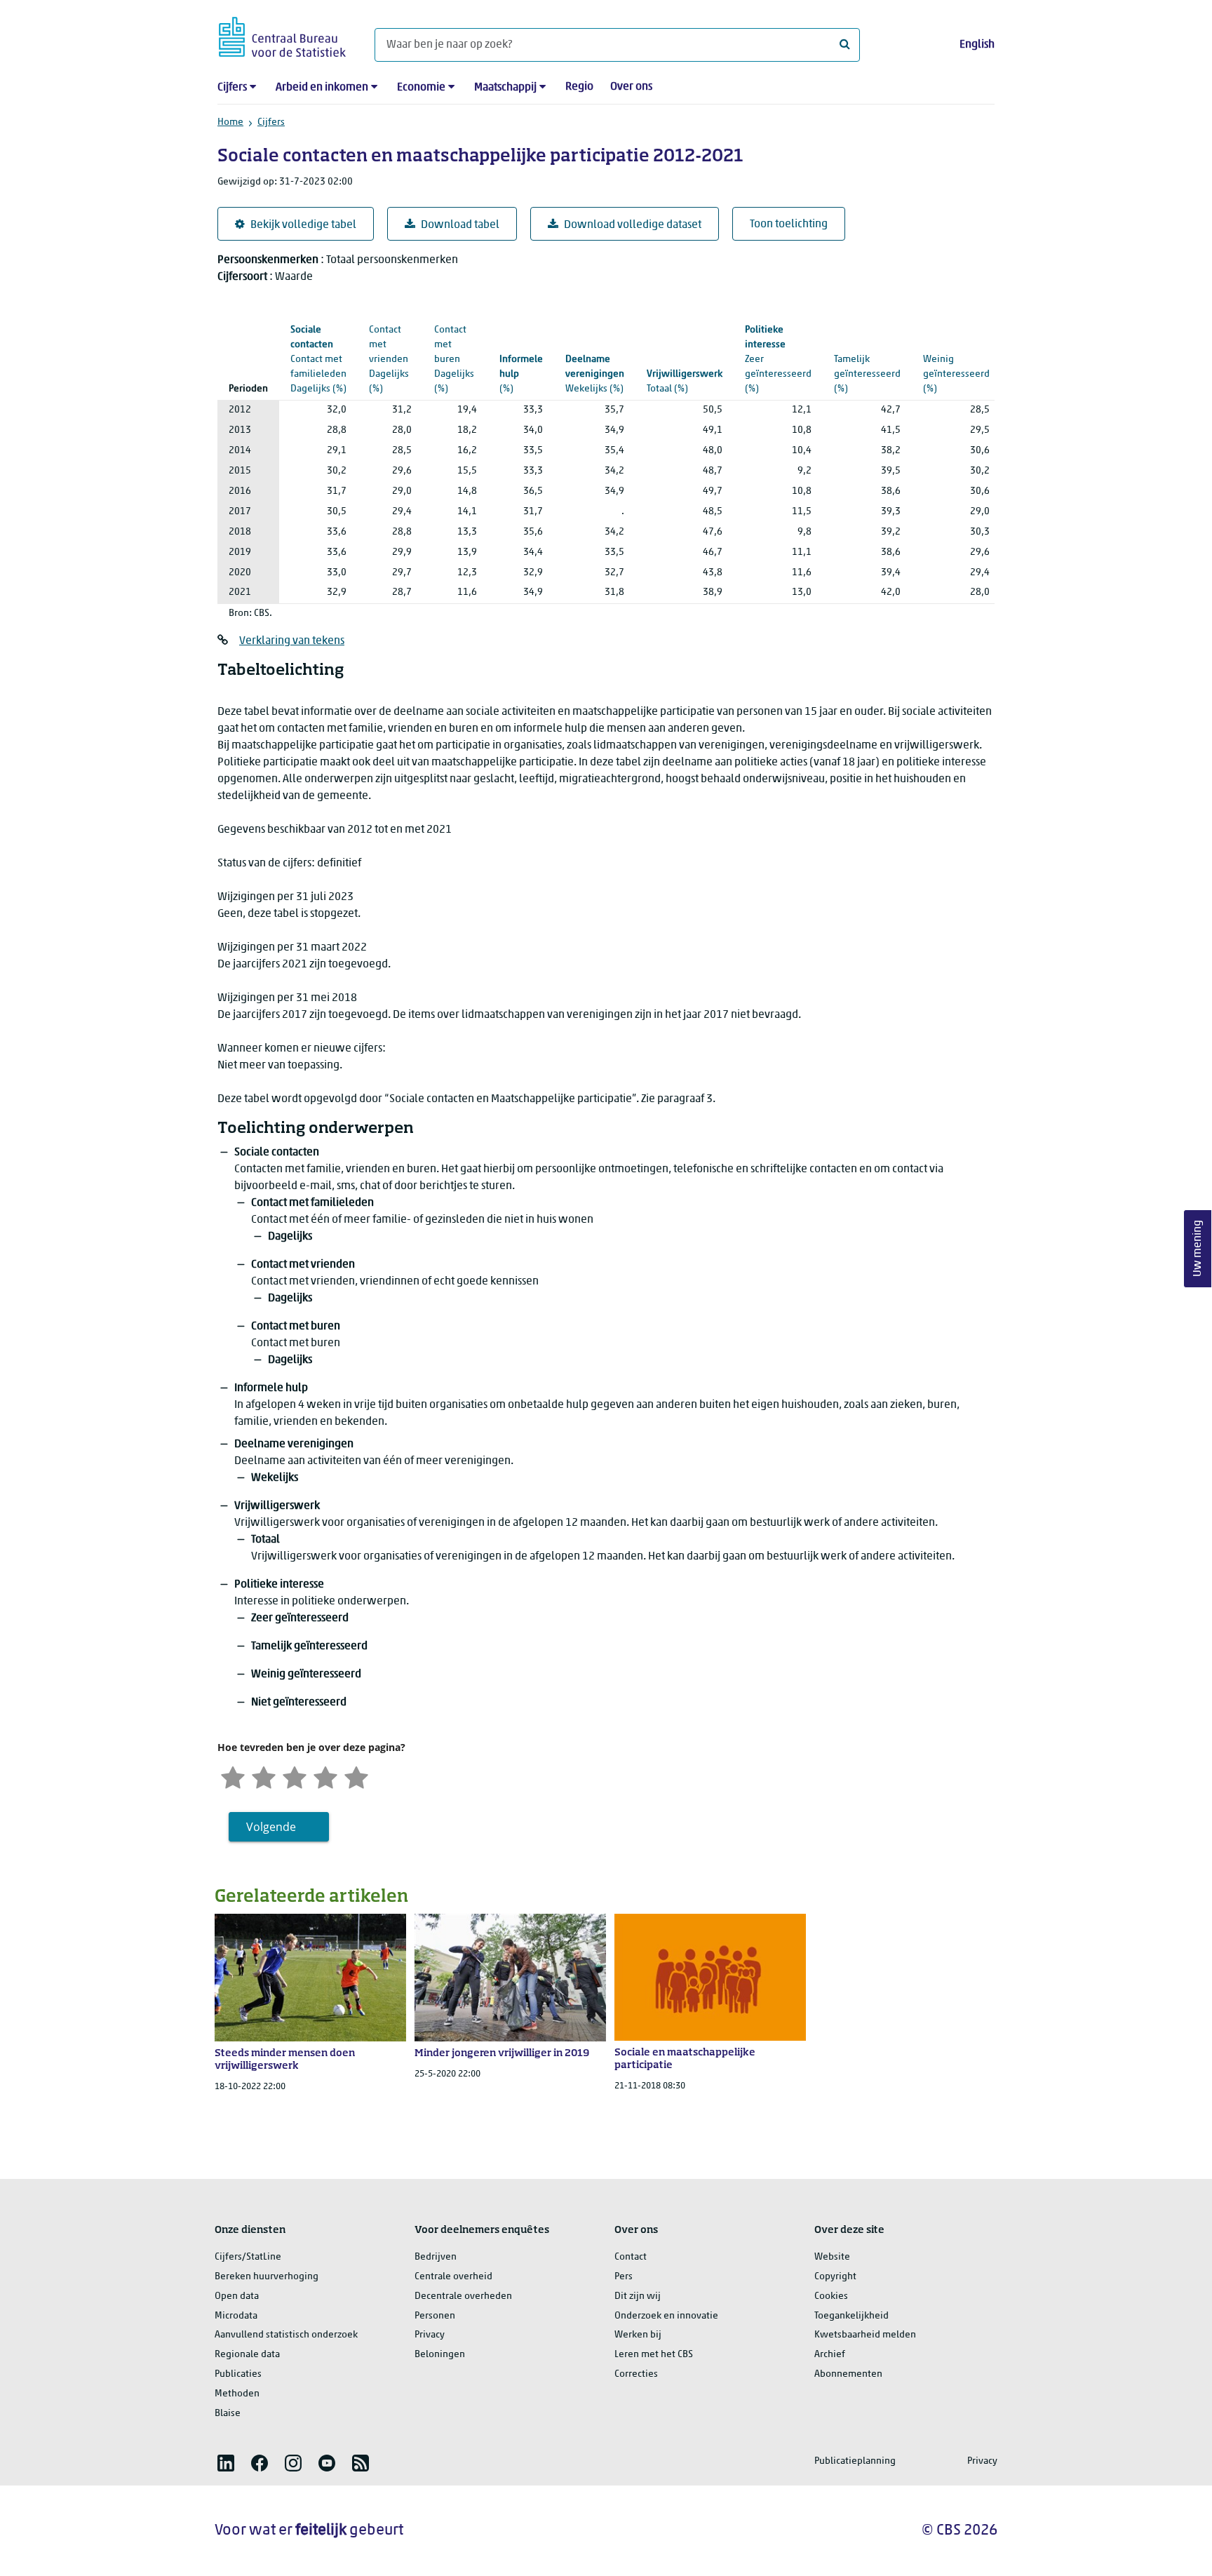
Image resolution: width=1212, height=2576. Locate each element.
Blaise (228, 2414)
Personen (435, 2316)
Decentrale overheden (463, 2296)
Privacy (430, 2335)
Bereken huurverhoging (267, 2277)
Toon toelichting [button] (789, 224)
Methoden (237, 2394)
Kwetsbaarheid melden (865, 2335)
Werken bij (638, 2335)
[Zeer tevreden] (356, 1776)
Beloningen (440, 2355)
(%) (318, 360)
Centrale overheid (453, 2277)
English (977, 45)
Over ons (631, 87)
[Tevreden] (325, 1776)
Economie (421, 88)
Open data (237, 2296)
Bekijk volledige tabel (303, 225)
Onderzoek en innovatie (666, 2316)
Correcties (636, 2374)
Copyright (835, 2277)
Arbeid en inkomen (322, 88)
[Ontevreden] (264, 1776)
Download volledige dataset (633, 225)
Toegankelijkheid (851, 2316)
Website (832, 2257)
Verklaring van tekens (292, 641)
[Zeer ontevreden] (233, 1776)
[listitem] (226, 2463)
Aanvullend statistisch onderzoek (286, 2335)
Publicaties (238, 2374)
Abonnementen (848, 2374)
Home (230, 122)
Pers (624, 2277)
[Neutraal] (295, 1776)
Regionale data (247, 2355)
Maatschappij (505, 88)
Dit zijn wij (638, 2296)
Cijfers (232, 88)
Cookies (831, 2296)
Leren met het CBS (654, 2355)
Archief (830, 2355)
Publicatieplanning (855, 2461)
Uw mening (1198, 1249)
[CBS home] (282, 35)
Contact (631, 2257)
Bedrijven (436, 2257)
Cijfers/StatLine (248, 2257)
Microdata (236, 2316)
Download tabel (460, 225)
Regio (579, 87)
